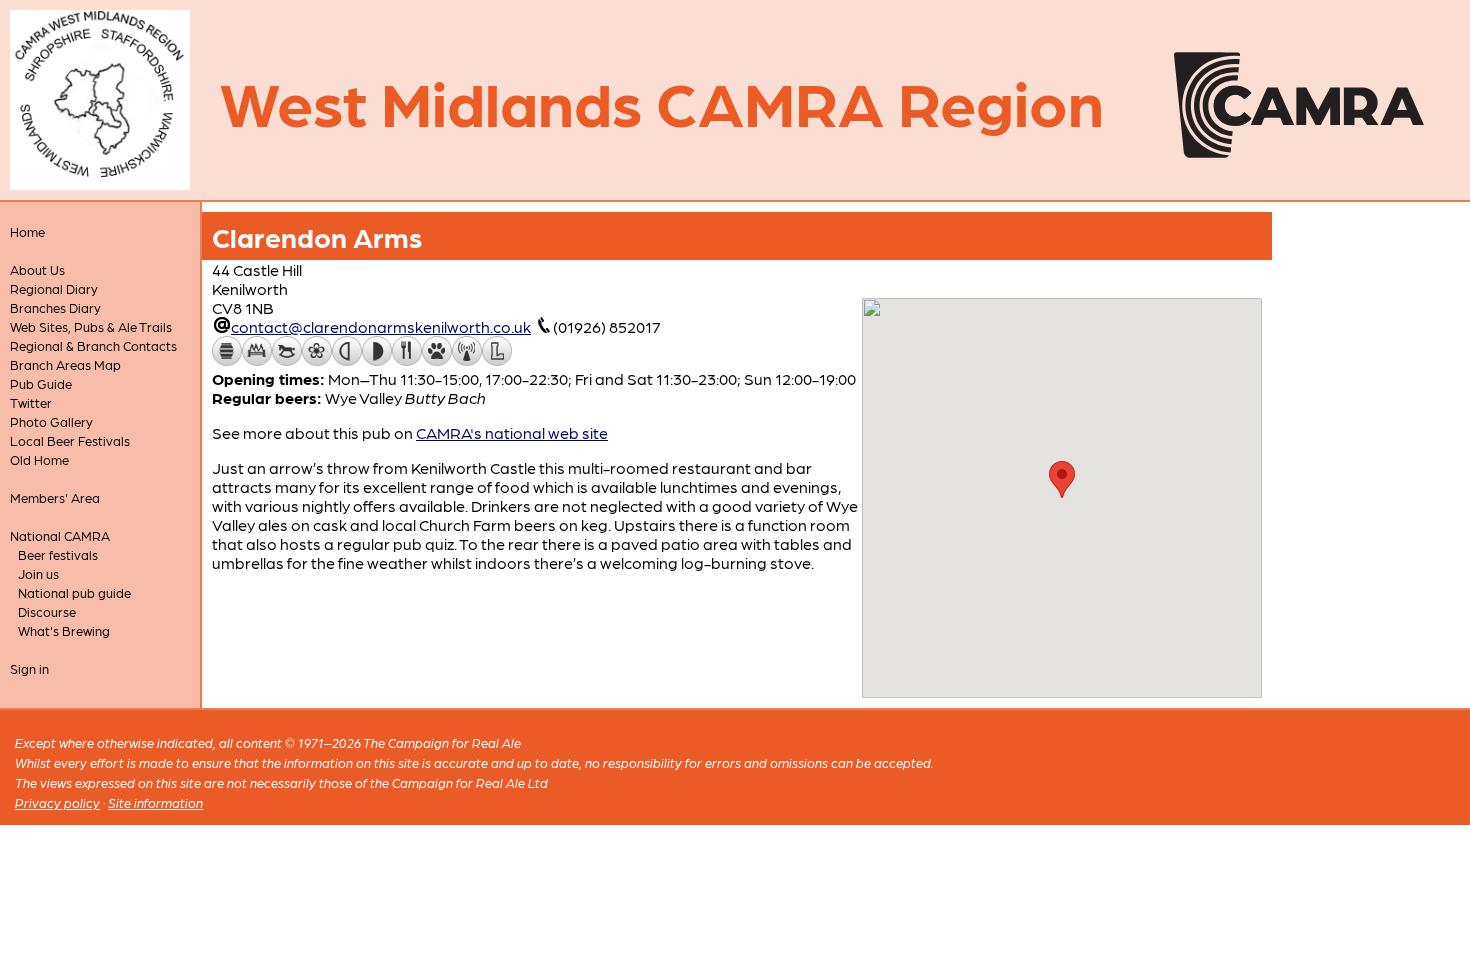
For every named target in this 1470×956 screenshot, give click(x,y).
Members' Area (55, 497)
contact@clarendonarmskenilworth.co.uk (381, 326)
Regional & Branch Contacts (93, 345)
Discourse (47, 611)
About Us (37, 269)
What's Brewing (64, 630)
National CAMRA (60, 535)
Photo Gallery (51, 421)
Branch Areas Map (65, 364)
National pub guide (74, 592)
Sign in (29, 668)
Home (27, 231)
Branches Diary (55, 307)
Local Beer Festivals (70, 440)
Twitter (31, 402)
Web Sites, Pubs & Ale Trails (91, 326)
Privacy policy (57, 802)
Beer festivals (58, 554)
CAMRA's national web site (512, 432)
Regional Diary (54, 288)
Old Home (39, 459)
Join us (38, 573)
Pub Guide (41, 383)
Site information (155, 802)
